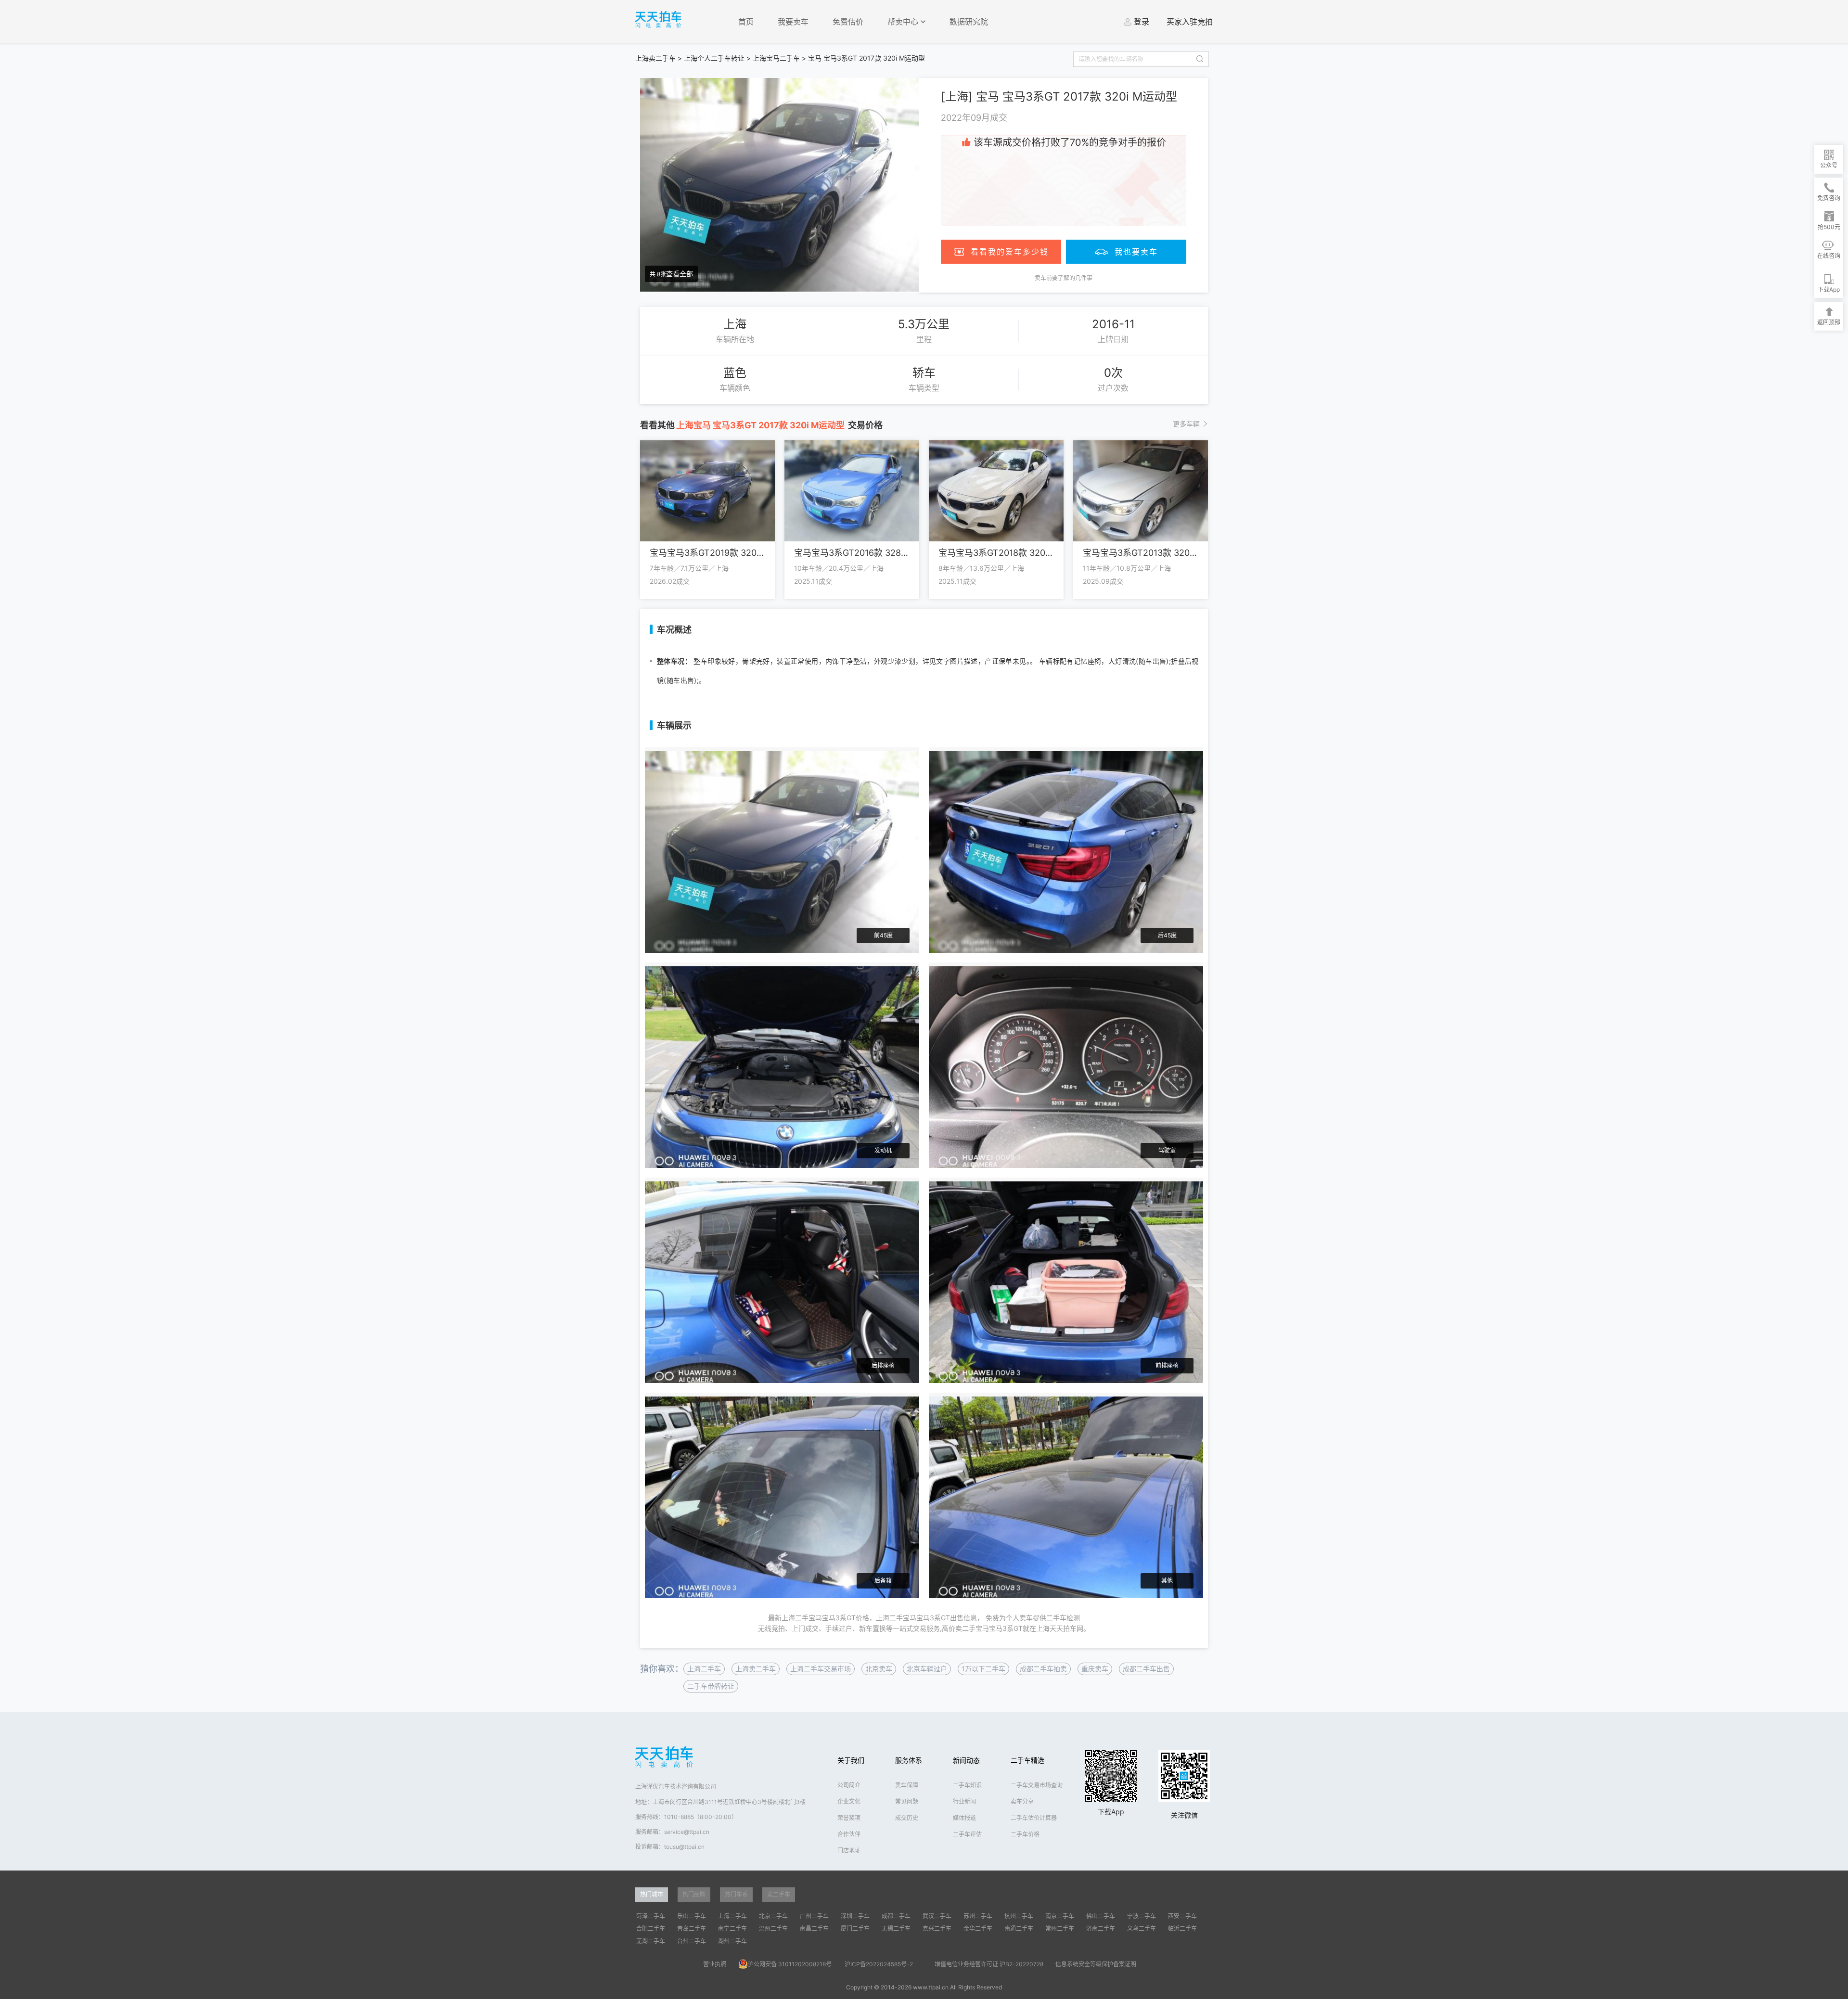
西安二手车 (1182, 1916)
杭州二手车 (1019, 1916)
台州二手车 (692, 1941)
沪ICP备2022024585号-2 (879, 1964)
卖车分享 (1022, 1801)
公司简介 (849, 1785)
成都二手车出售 (1146, 1669)
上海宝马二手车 (776, 58)
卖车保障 (907, 1785)
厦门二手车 (855, 1929)
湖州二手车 (732, 1941)
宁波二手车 (1142, 1916)
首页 (746, 22)
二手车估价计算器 (1034, 1818)
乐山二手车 (692, 1916)
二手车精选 (1027, 1760)
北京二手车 (773, 1916)
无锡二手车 (896, 1929)
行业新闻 (964, 1801)
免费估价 (848, 22)
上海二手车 (704, 1669)
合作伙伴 (849, 1834)
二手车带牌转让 (711, 1686)
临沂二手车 (1182, 1929)
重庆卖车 (1095, 1669)
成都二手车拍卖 (1043, 1669)
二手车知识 (967, 1785)
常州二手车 (1060, 1929)
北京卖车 (879, 1669)
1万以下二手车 (983, 1669)
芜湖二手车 (651, 1941)
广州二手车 (814, 1916)
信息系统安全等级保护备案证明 (1096, 1964)
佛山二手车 (1101, 1916)
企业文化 (849, 1801)
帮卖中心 (904, 22)
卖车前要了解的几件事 (1064, 278)
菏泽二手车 (651, 1916)
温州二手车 (773, 1929)
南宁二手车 (732, 1929)
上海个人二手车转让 (714, 58)
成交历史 (907, 1818)
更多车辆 (1186, 424)
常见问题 (907, 1801)
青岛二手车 (692, 1929)
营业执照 (715, 1964)
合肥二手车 (651, 1929)
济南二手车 (1101, 1929)
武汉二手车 (937, 1916)
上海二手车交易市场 (821, 1669)
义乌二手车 (1142, 1929)
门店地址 (849, 1851)
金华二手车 (978, 1929)
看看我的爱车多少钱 (1010, 252)
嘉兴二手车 (937, 1929)
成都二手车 (896, 1916)
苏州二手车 (978, 1916)
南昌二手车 (814, 1929)
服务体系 (909, 1760)
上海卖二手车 (655, 58)
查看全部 (680, 274)
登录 (1142, 22)
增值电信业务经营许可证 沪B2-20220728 (989, 1964)
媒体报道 (964, 1818)
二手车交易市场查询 (1037, 1785)
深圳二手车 (855, 1916)
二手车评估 (967, 1834)
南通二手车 (1019, 1929)
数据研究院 (969, 22)
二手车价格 (1025, 1834)
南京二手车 (1060, 1916)
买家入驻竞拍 (1190, 22)
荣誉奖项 (849, 1818)
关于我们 (851, 1760)
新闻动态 (966, 1760)
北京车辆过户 (927, 1669)
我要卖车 (793, 22)
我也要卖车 (1136, 252)
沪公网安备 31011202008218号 (790, 1964)
